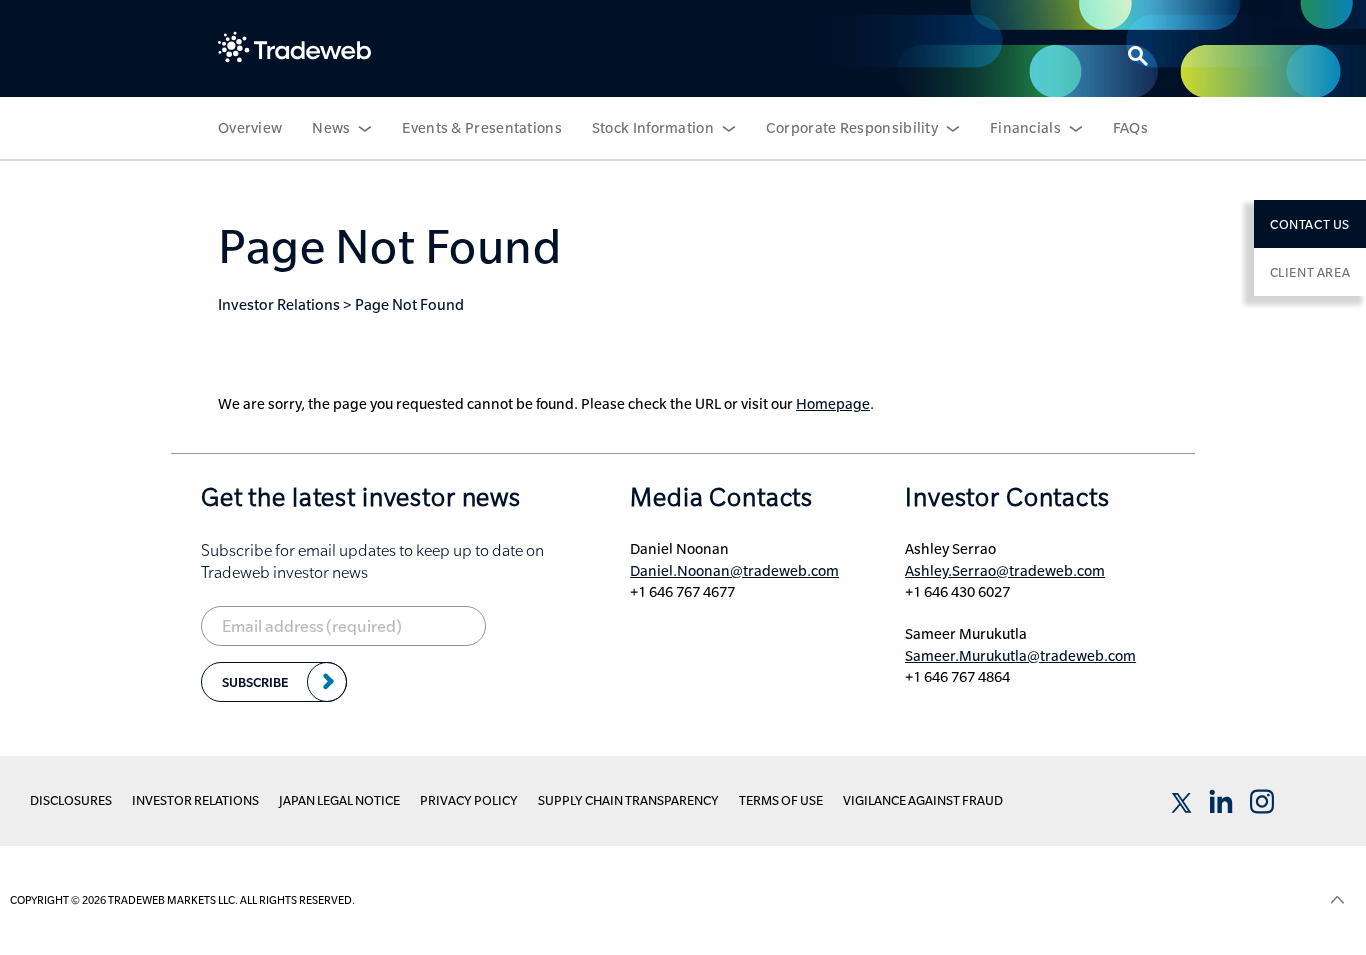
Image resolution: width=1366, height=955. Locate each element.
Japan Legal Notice (339, 800)
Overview (250, 128)
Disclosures (71, 800)
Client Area (1310, 272)
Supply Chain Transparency (628, 800)
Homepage (833, 404)
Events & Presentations (482, 128)
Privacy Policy (469, 800)
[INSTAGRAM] (1262, 801)
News (331, 128)
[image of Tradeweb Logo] (294, 47)
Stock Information (653, 128)
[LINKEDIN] (1221, 801)
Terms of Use (781, 800)
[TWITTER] (1180, 801)
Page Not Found (409, 304)
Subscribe (255, 682)
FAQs (1130, 128)
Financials (1025, 128)
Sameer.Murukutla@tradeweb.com (1020, 656)
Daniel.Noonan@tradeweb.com (734, 571)
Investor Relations (279, 304)
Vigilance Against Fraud (923, 800)
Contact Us (1310, 224)
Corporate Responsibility (852, 128)
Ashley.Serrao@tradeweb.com (1005, 571)
